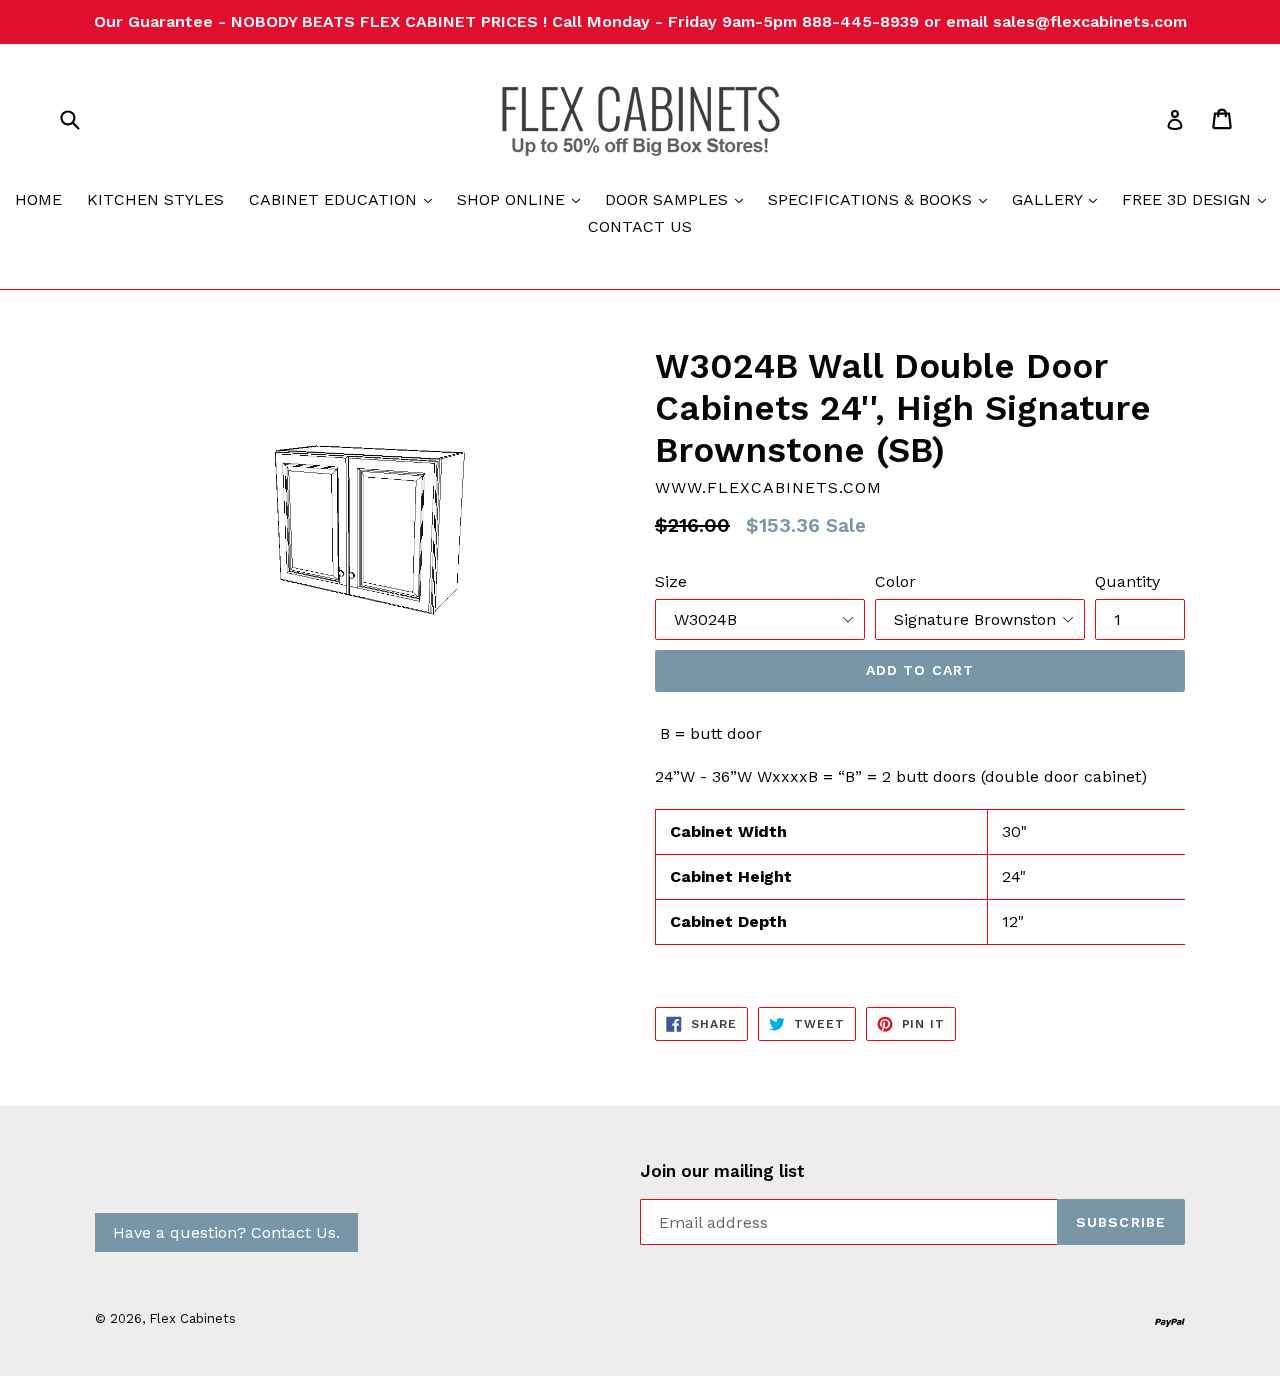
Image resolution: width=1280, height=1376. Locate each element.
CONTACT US (640, 226)
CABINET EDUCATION (345, 199)
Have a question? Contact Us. (226, 1232)
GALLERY (1059, 199)
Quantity (1127, 581)
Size (671, 581)
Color (895, 581)
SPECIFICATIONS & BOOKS (882, 199)
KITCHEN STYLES (155, 199)
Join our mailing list (722, 1171)
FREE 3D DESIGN (1199, 199)
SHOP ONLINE (523, 199)
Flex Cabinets (192, 1318)
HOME (38, 199)
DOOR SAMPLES (679, 199)
